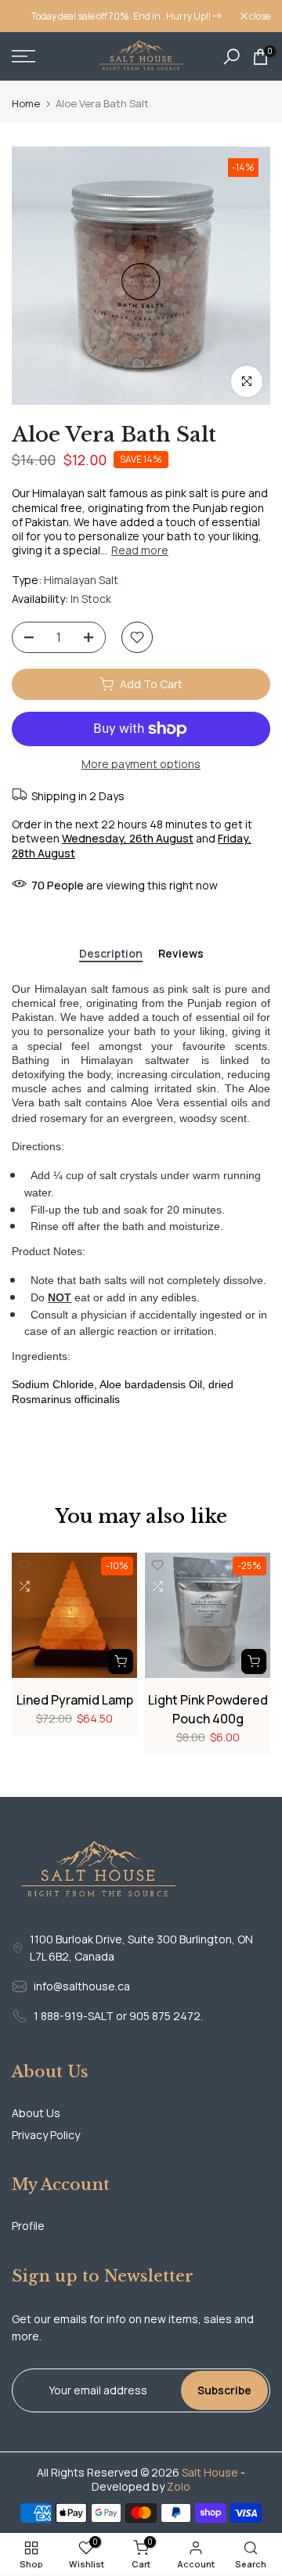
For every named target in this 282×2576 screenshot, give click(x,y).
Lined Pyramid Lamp (75, 1700)
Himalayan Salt (81, 580)
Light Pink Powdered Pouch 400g (208, 1709)
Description (111, 954)
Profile (28, 2226)
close (259, 16)
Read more (140, 550)
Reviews (181, 954)
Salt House (210, 2472)
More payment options (141, 764)
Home (26, 104)
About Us (36, 2113)
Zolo (179, 2486)
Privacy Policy (46, 2135)
